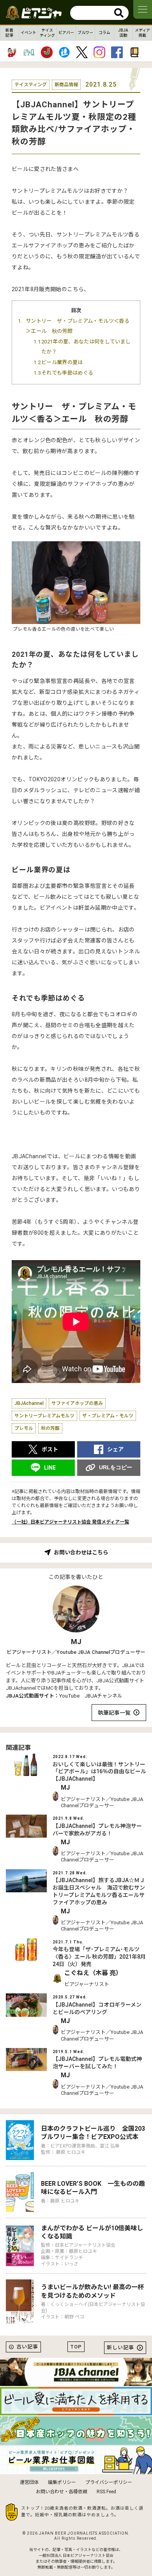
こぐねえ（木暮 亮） (93, 1973)
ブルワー (85, 33)
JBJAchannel (29, 1403)
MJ (76, 1642)
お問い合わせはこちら (81, 1552)
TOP (76, 2347)
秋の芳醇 (50, 1428)
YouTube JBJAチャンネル (91, 1696)
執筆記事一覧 (114, 1713)
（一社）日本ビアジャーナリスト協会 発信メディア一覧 (70, 1522)
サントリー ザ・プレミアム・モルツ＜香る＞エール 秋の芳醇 (78, 326)
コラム (104, 33)
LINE (50, 1468)
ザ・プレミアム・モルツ (108, 1416)
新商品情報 (66, 85)
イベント (28, 33)
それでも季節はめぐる (67, 373)
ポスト (50, 1449)
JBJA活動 (123, 33)
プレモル (24, 1428)
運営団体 (29, 2482)
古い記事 (27, 2347)
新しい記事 (120, 2348)
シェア (115, 1449)
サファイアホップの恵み (77, 1403)
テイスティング (47, 33)
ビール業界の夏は (62, 362)
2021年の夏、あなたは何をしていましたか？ (86, 347)
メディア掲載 (142, 33)
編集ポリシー (62, 2482)
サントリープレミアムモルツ (44, 1416)
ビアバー (66, 33)
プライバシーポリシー (109, 2482)
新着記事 (9, 33)
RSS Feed (106, 2492)
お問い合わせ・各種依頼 (62, 2492)
